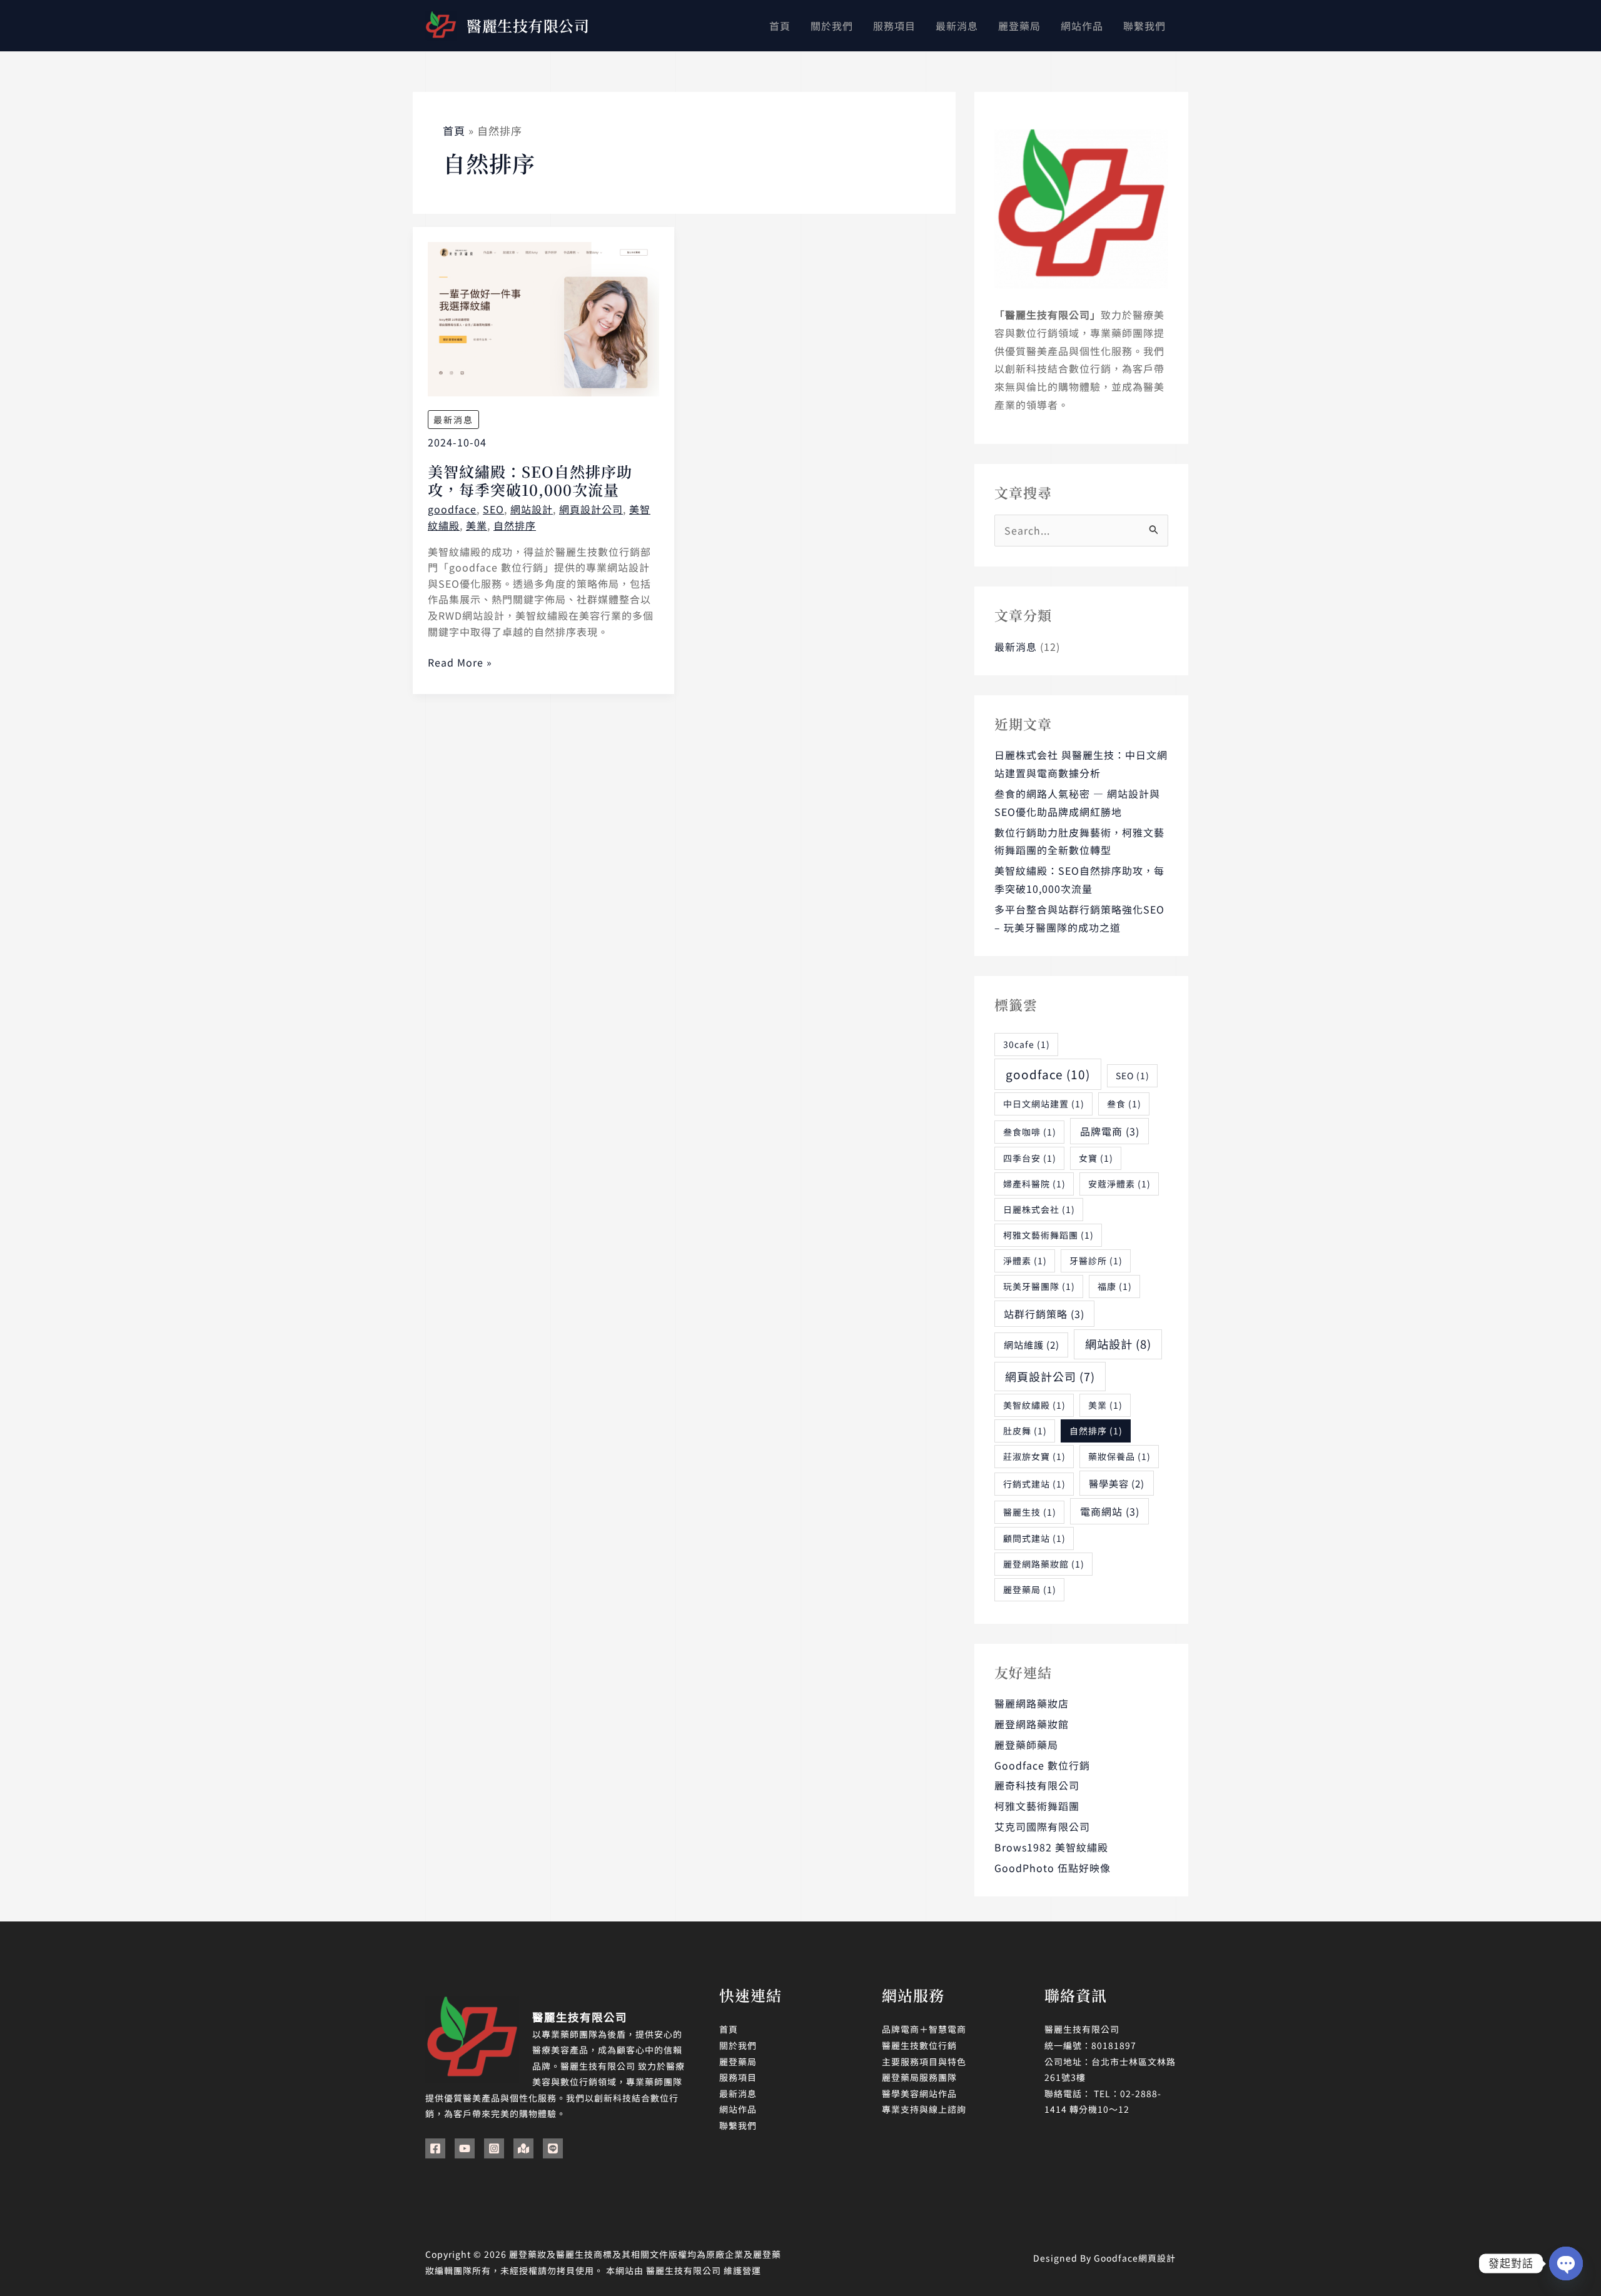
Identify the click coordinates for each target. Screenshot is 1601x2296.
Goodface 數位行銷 (1042, 1765)
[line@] (553, 2148)
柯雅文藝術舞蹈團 (1048, 1235)
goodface (452, 509)
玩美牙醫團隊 (1039, 1286)
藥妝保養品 (1119, 1456)
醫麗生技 (1030, 1512)
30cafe (1027, 1044)
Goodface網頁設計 (1135, 2258)
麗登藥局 (1030, 1589)
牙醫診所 (1096, 1261)
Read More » (460, 662)
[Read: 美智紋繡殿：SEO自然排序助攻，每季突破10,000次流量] (543, 318)
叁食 (1124, 1104)
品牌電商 (1110, 1131)
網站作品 (738, 2109)
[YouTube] (465, 2148)
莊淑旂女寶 (1034, 1456)
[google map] (523, 2148)
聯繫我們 (738, 2125)
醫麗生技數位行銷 (919, 2045)
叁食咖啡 (1030, 1132)
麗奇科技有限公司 (1037, 1785)
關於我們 (738, 2045)
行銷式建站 (1034, 1484)
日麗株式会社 (1039, 1209)
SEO (493, 509)
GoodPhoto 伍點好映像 (1053, 1868)
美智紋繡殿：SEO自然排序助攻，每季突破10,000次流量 (530, 481)
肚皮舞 (1025, 1431)
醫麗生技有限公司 (528, 25)
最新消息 (453, 420)
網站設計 (532, 509)
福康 (1115, 1286)
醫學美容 (1117, 1483)
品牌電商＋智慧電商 (924, 2029)
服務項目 (738, 2077)
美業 (477, 525)
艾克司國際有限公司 (1042, 1826)
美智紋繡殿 (1034, 1405)
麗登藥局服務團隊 (919, 2077)
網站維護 (1032, 1344)
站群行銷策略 (1044, 1314)
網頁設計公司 (591, 509)
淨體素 (1025, 1261)
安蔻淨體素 (1119, 1184)
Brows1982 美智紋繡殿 (1051, 1847)
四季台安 (1030, 1158)
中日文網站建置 (1044, 1104)
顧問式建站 (1034, 1538)
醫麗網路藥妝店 (1032, 1703)
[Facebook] (435, 2148)
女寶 (1096, 1158)
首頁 (729, 2029)
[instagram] (494, 2148)
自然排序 (515, 525)
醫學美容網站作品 (919, 2093)
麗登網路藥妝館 (1044, 1564)
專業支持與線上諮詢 (924, 2109)
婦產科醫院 (1034, 1184)
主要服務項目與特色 (924, 2062)
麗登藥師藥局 (1026, 1745)
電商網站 (1110, 1511)
